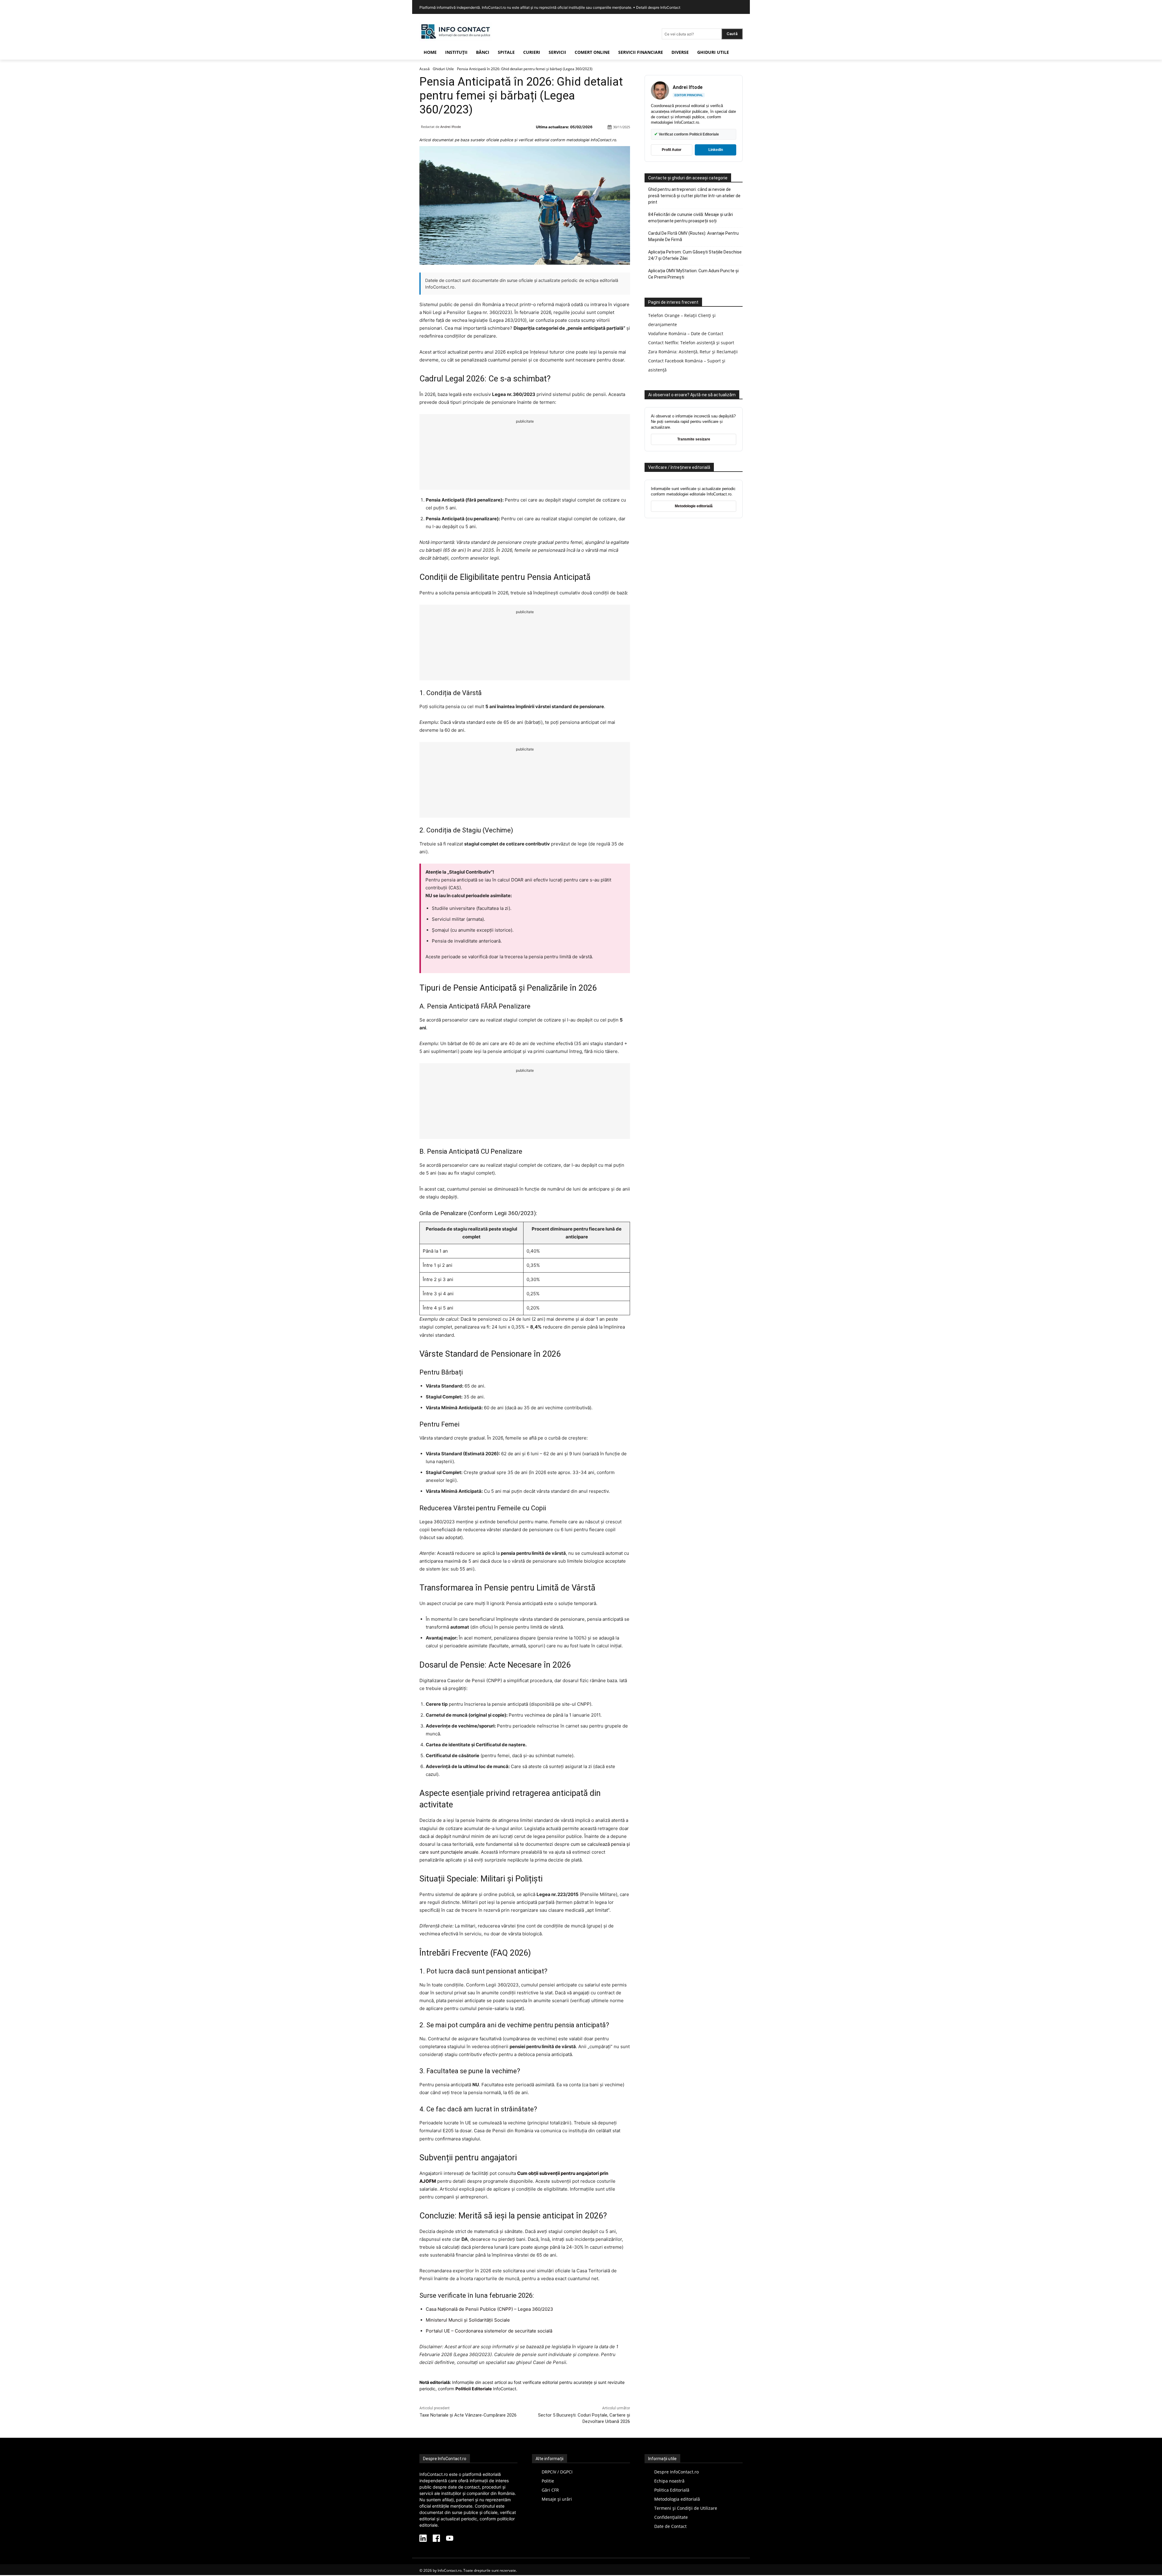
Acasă (425, 69)
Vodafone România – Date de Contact (686, 333)
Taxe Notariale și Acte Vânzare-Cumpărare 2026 (468, 2415)
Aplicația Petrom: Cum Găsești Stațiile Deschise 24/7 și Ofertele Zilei (695, 255)
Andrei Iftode (451, 127)
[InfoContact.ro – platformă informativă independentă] (456, 39)
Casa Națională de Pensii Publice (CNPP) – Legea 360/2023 (489, 2309)
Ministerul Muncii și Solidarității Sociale (468, 2320)
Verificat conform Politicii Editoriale (687, 134)
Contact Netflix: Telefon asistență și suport (691, 343)
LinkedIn (716, 150)
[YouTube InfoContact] (450, 2539)
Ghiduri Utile (443, 69)
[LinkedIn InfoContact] (423, 2539)
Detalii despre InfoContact (658, 7)
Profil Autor (672, 150)
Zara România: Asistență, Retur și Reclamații (693, 352)
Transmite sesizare (694, 439)
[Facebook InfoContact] (436, 2539)
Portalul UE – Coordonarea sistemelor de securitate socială (489, 2331)
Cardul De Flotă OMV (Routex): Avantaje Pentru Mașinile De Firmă (693, 236)
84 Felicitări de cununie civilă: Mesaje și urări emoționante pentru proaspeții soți (691, 218)
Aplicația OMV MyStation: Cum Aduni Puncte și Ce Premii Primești (693, 274)
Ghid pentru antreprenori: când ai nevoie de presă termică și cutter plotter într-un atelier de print (694, 196)
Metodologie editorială (694, 506)
